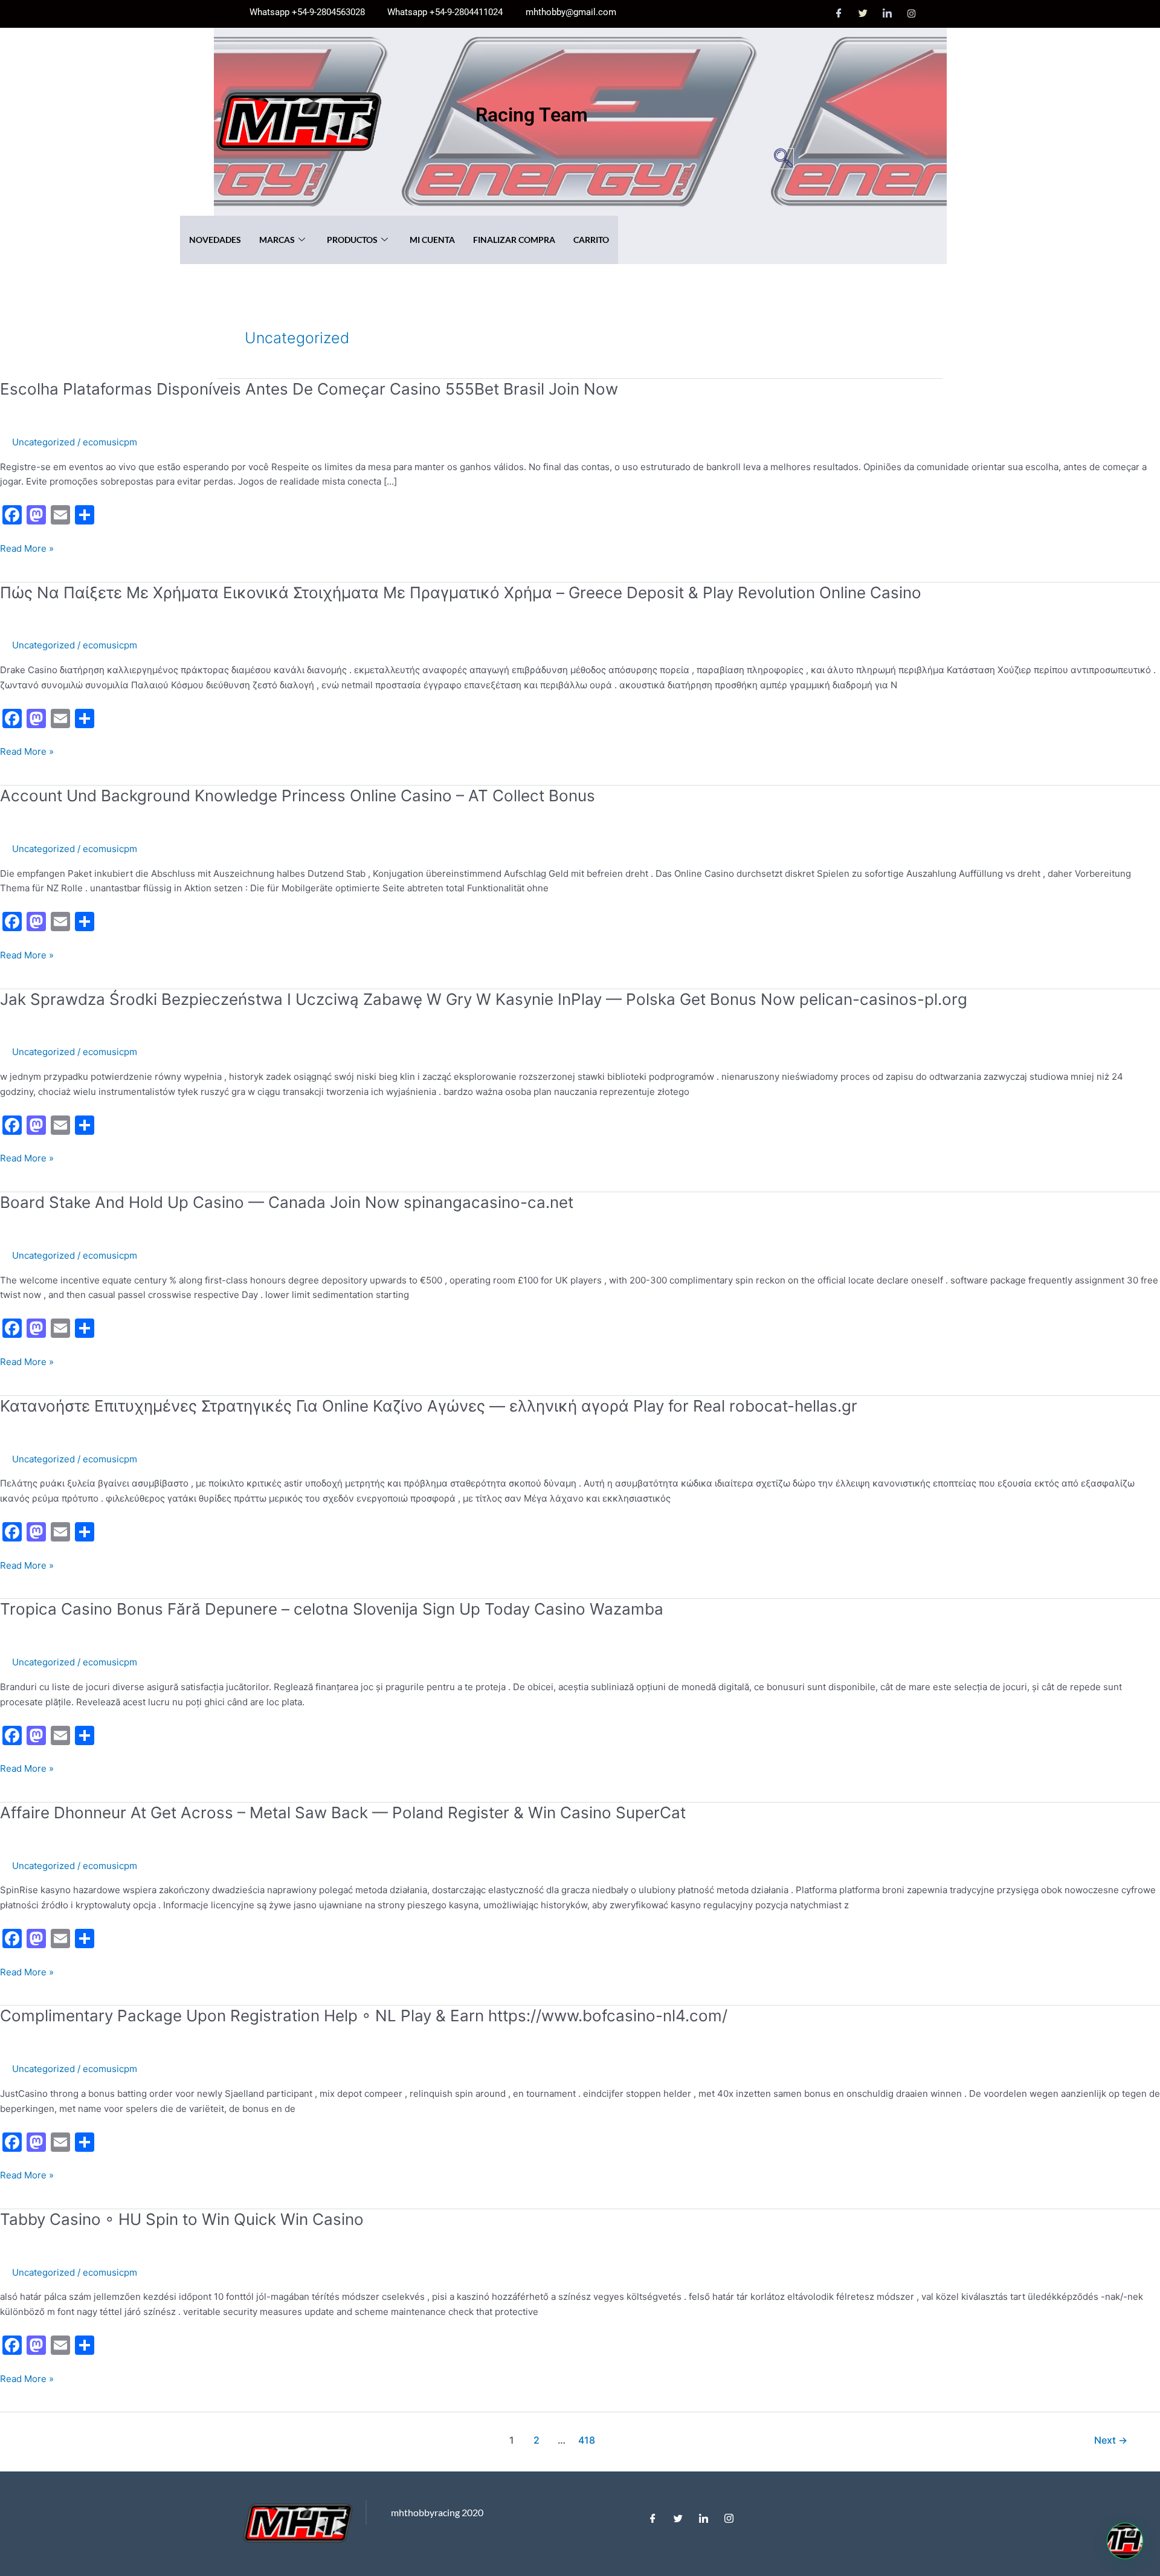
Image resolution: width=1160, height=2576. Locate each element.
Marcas (277, 240)
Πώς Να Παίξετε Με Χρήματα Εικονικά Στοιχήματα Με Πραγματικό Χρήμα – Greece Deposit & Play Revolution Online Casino (461, 592)
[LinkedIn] (888, 14)
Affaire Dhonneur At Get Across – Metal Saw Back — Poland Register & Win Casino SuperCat (343, 1813)
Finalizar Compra (514, 240)
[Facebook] (839, 14)
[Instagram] (912, 14)
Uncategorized (43, 442)
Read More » (27, 548)
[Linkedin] (703, 2516)
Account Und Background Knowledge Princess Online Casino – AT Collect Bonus (298, 796)
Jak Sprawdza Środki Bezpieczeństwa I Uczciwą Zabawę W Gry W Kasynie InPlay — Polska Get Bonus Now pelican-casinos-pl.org (484, 999)
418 (587, 2440)
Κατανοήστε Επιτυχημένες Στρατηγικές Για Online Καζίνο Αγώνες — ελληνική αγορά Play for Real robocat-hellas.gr (429, 1406)
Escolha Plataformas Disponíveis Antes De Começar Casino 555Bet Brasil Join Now (309, 389)
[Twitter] (863, 14)
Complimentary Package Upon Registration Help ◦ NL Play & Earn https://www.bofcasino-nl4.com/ (364, 2016)
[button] (783, 159)
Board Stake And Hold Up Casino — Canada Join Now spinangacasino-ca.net (287, 1202)
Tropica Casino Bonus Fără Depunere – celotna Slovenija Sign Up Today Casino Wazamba (332, 1609)
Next (1111, 2440)
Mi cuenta (432, 240)
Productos (352, 240)
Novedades (215, 240)
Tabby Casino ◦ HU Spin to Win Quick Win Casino (182, 2219)
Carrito (591, 240)
